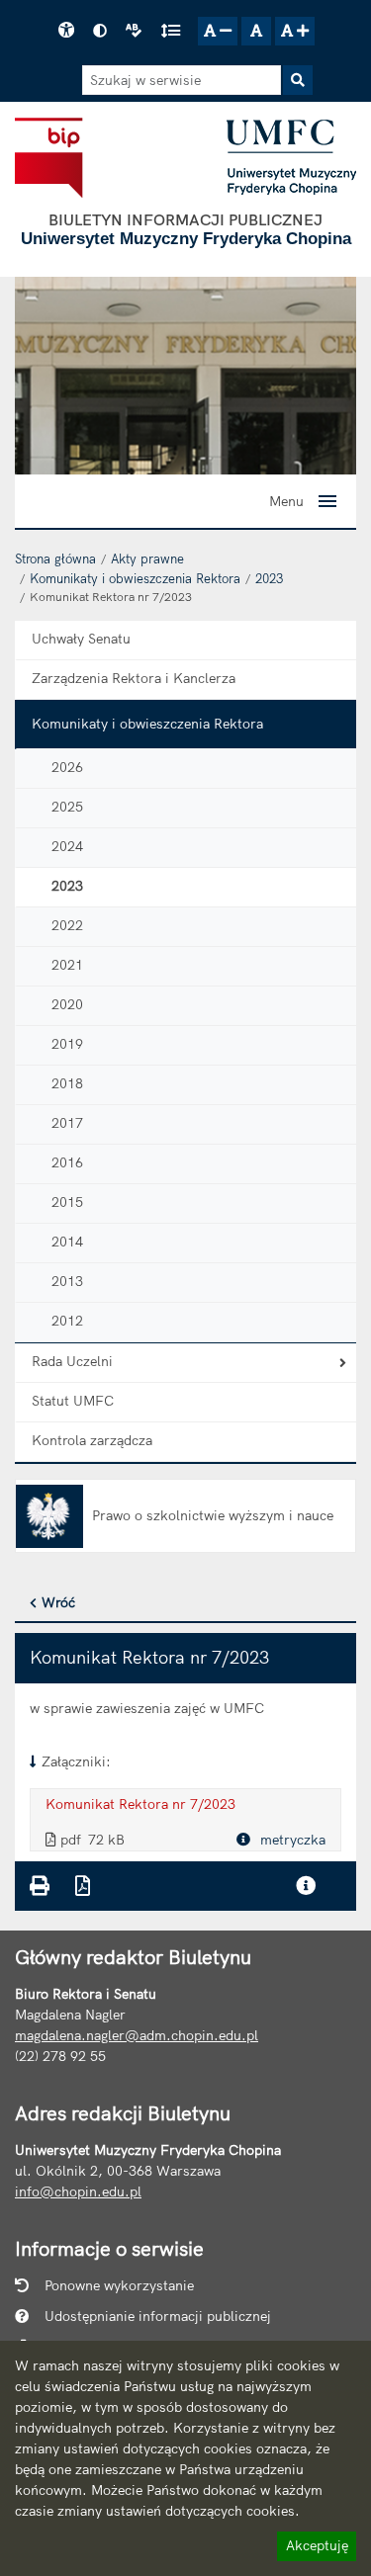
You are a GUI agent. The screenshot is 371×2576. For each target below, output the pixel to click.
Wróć (58, 1602)
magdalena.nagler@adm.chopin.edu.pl (137, 2035)
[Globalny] (185, 375)
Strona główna (55, 558)
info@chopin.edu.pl (78, 2191)
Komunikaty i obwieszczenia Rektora (135, 578)
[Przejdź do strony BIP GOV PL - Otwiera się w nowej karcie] (49, 157)
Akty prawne (147, 558)
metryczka (291, 1840)
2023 (269, 578)
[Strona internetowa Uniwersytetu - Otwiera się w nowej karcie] (291, 157)
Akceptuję (317, 2548)
